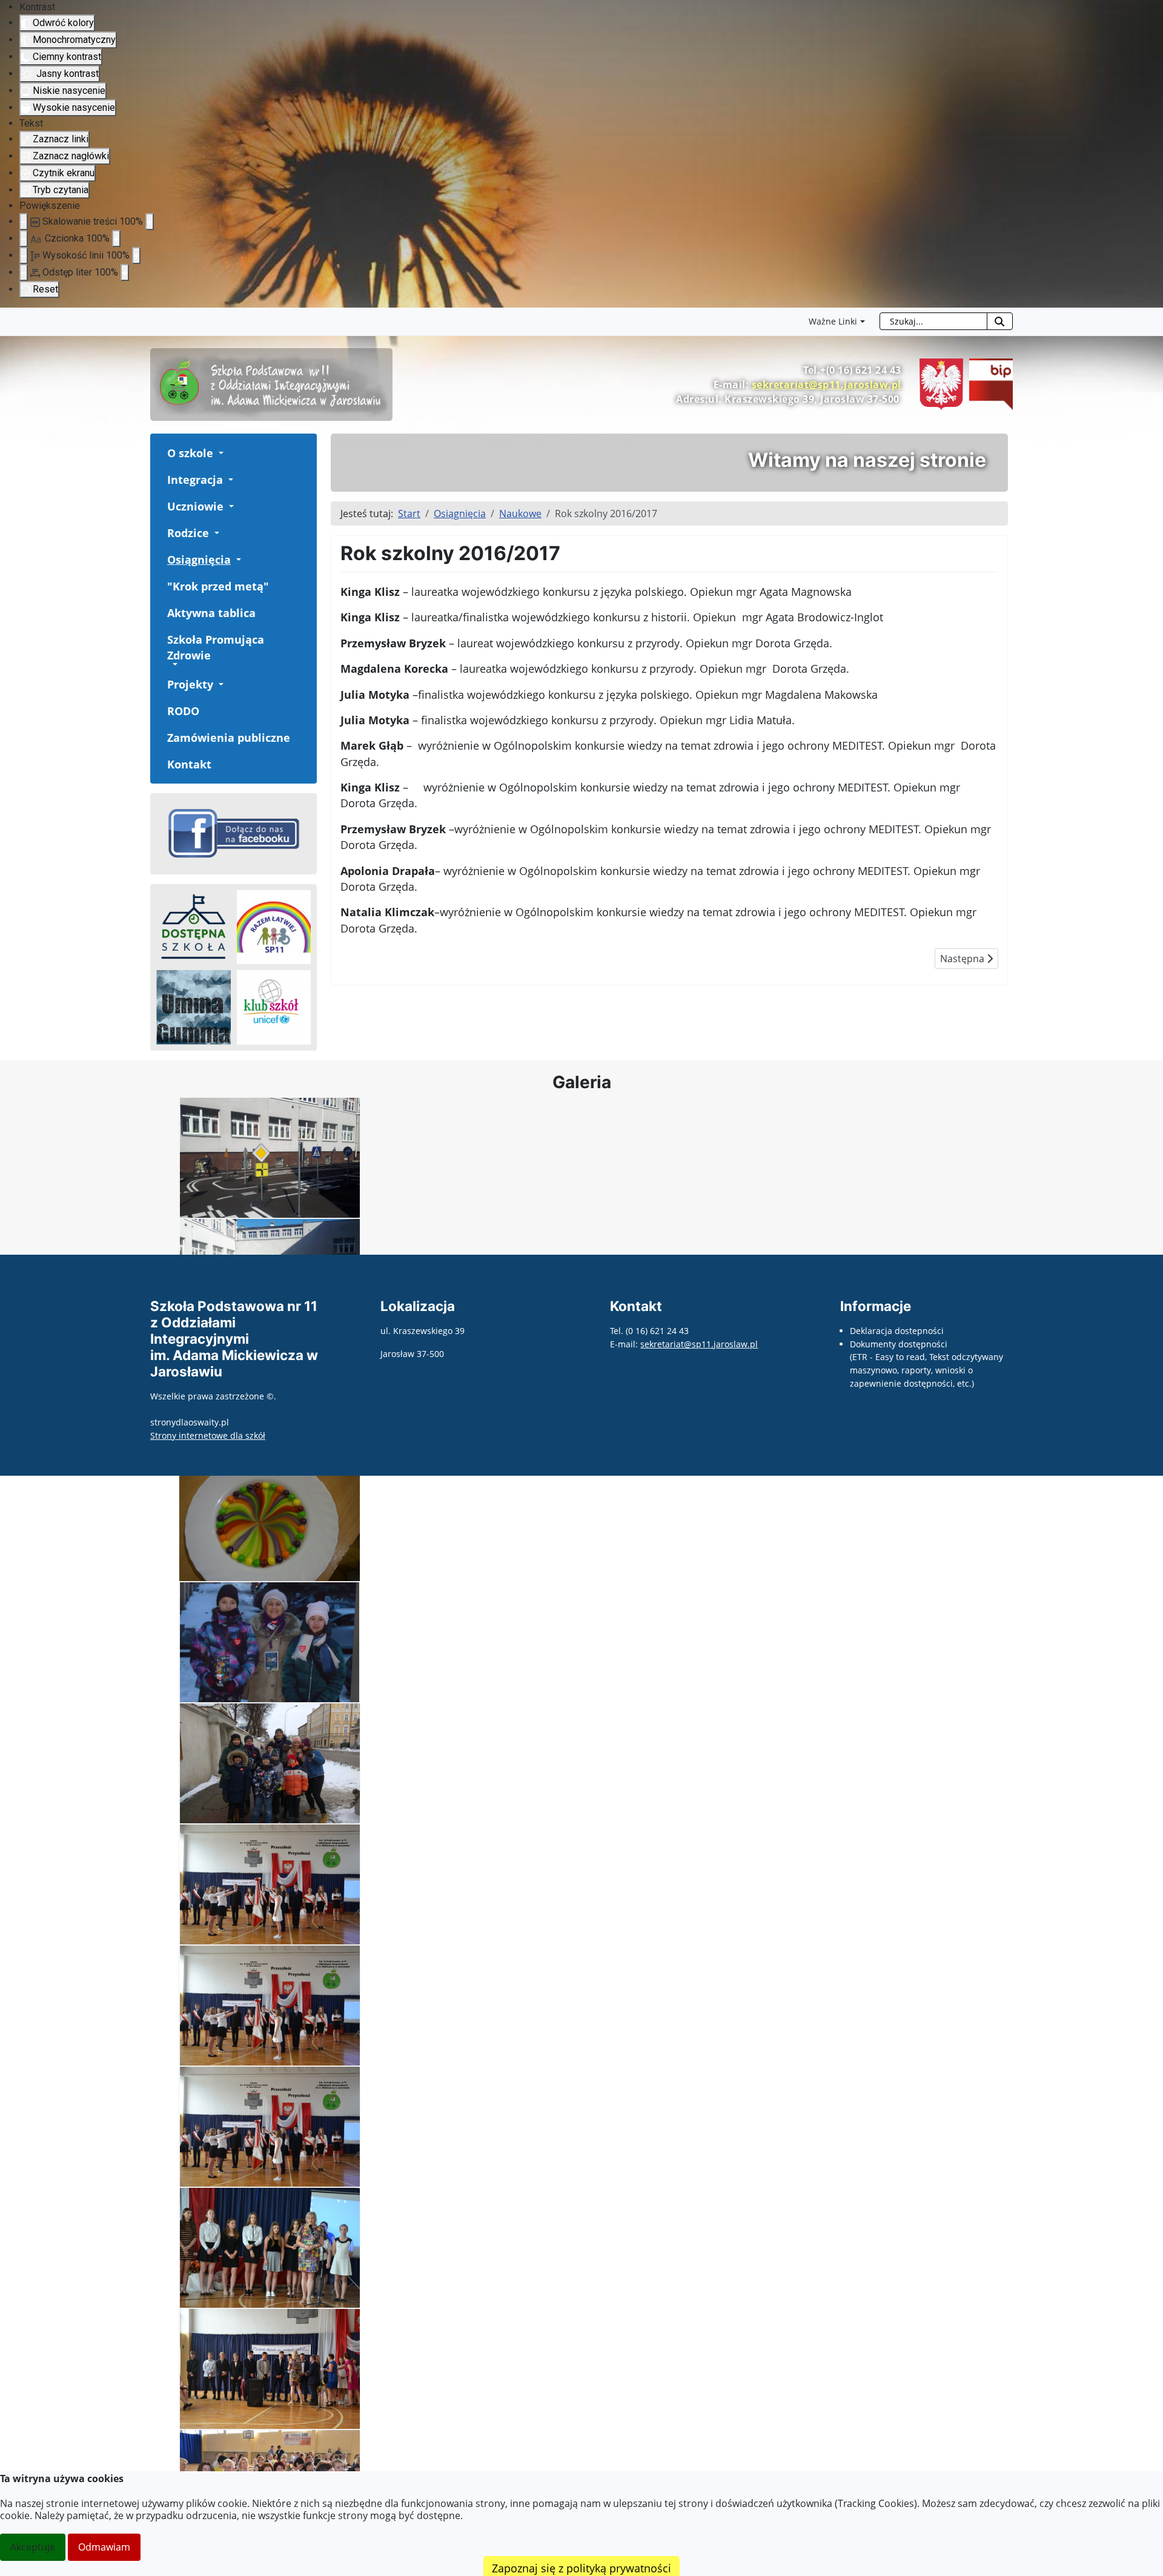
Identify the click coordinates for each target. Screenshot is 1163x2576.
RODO (183, 711)
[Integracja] (230, 480)
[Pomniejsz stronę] (24, 222)
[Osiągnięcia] (237, 560)
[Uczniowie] (230, 506)
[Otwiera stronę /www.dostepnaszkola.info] (194, 927)
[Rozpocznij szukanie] (1000, 321)
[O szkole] (220, 453)
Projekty (190, 684)
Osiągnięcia (199, 560)
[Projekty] (220, 684)
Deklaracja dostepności (897, 1331)
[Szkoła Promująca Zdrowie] (174, 664)
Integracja (195, 480)
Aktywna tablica (211, 613)
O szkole (190, 453)
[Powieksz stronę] (150, 222)
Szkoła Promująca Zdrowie (216, 647)
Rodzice (188, 533)
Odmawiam (104, 2547)
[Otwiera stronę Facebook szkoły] (234, 833)
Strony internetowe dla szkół (208, 1435)
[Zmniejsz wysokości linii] (24, 256)
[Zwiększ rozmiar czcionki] (116, 239)
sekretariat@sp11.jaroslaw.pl (827, 385)
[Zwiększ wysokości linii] (136, 256)
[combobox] (933, 321)
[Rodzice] (216, 533)
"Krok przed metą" (218, 586)
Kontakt (189, 764)
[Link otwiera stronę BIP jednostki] (988, 383)
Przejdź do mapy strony (9, 317)
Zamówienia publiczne (229, 738)
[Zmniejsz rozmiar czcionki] (24, 239)
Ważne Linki (833, 321)
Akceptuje (33, 2547)
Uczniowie (195, 506)
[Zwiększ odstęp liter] (125, 272)
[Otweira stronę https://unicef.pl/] (274, 1007)
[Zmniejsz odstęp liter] (24, 272)
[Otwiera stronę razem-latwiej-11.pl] (274, 927)
